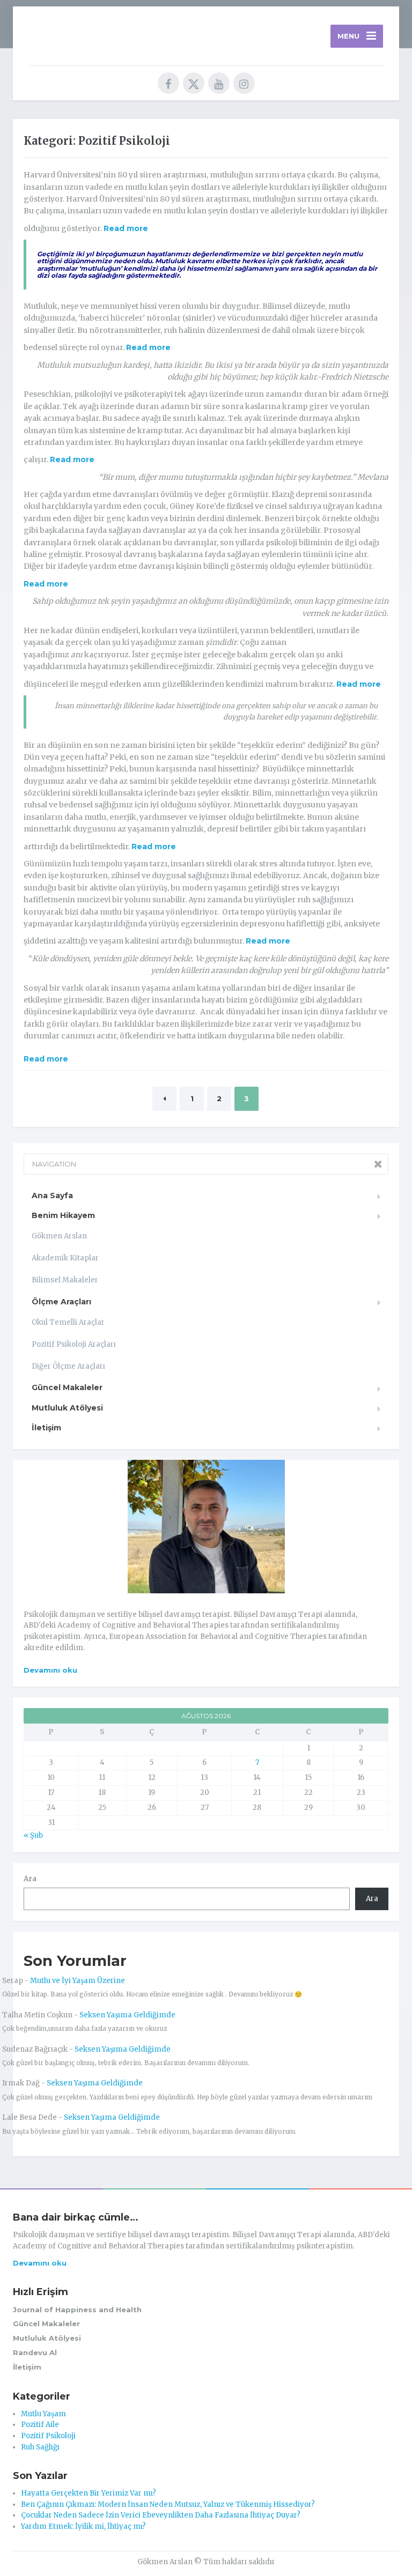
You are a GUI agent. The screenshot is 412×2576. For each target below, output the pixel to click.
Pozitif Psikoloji (48, 2436)
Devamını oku (50, 1670)
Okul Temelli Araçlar (68, 1322)
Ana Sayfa (52, 1196)
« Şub (33, 1835)
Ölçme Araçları (61, 1302)
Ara (30, 1879)
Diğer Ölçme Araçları (68, 1366)
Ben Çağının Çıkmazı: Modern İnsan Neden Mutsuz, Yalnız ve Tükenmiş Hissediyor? (168, 2504)
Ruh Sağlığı (40, 2447)
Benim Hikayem (63, 1215)
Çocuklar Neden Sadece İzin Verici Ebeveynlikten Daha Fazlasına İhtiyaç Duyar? (161, 2515)
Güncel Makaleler (67, 1387)
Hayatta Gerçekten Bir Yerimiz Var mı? (89, 2493)
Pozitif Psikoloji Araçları (74, 1344)
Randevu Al (35, 2352)
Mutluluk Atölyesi (67, 1408)
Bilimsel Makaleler (65, 1280)
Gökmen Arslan (59, 1236)
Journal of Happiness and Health (77, 2310)
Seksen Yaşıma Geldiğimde (127, 2015)
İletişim (46, 1428)
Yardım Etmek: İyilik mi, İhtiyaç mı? (83, 2526)
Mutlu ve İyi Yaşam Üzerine (78, 1981)
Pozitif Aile (40, 2425)
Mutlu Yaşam (43, 2414)
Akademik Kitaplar (65, 1258)
